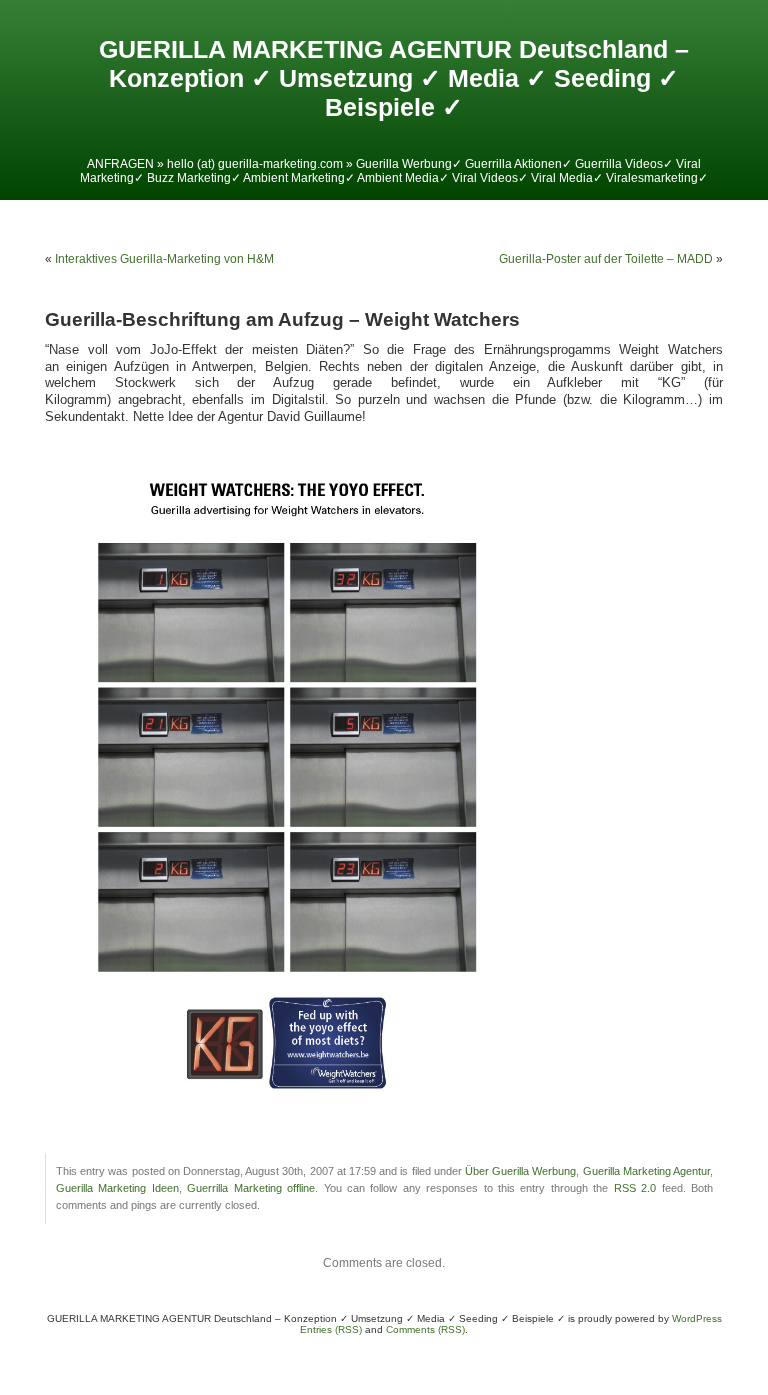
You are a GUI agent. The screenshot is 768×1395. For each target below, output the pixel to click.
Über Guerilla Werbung (520, 1171)
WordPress (697, 1318)
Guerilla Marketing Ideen (117, 1188)
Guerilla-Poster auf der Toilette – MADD (606, 259)
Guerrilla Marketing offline (251, 1188)
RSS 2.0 (635, 1188)
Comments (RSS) (425, 1329)
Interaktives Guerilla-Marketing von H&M (164, 259)
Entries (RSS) (331, 1329)
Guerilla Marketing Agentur (646, 1171)
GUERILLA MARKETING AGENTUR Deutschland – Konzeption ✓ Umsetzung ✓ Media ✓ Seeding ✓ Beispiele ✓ (394, 78)
